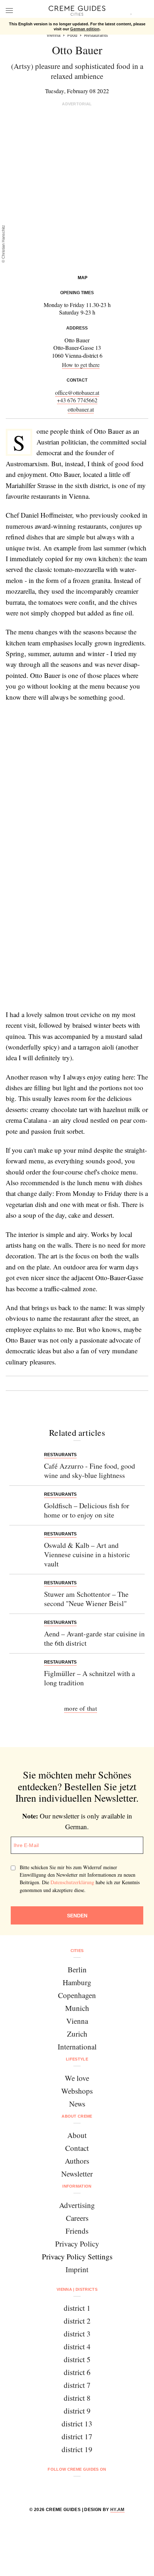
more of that (81, 1708)
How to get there (81, 365)
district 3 (77, 2334)
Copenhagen (77, 1995)
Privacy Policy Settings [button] (77, 2256)
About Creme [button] (77, 2116)
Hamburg (77, 1982)
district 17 (77, 2436)
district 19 (77, 2449)
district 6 (77, 2372)
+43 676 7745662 (77, 400)
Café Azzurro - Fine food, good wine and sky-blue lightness (90, 1471)
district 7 (77, 2385)
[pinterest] (86, 2488)
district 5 (77, 2359)
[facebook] (50, 2488)
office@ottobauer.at (77, 393)
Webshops (77, 2091)
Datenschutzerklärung (72, 1882)
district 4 (77, 2346)
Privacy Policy (77, 2244)
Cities (77, 1951)
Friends (77, 2231)
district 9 (77, 2411)
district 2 (77, 2321)
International (77, 2047)
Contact (77, 2148)
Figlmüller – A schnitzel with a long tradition (90, 1678)
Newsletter (77, 2174)
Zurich (77, 2034)
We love (77, 2078)
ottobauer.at (81, 409)
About (77, 2135)
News (77, 2104)
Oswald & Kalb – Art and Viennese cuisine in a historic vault (87, 1554)
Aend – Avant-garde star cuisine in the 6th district (94, 1638)
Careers (77, 2218)
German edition (85, 29)
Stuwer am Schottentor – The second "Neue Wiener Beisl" (86, 1599)
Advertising (77, 2205)
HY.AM (117, 2510)
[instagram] (68, 2488)
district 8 (77, 2398)
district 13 (77, 2424)
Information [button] (77, 2186)
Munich (77, 2008)
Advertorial (77, 104)
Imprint (77, 2269)
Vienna (77, 2021)
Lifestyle (77, 2059)
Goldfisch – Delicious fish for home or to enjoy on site (87, 1510)
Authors (77, 2161)
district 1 (77, 2308)
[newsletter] (104, 2488)
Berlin (77, 1969)
